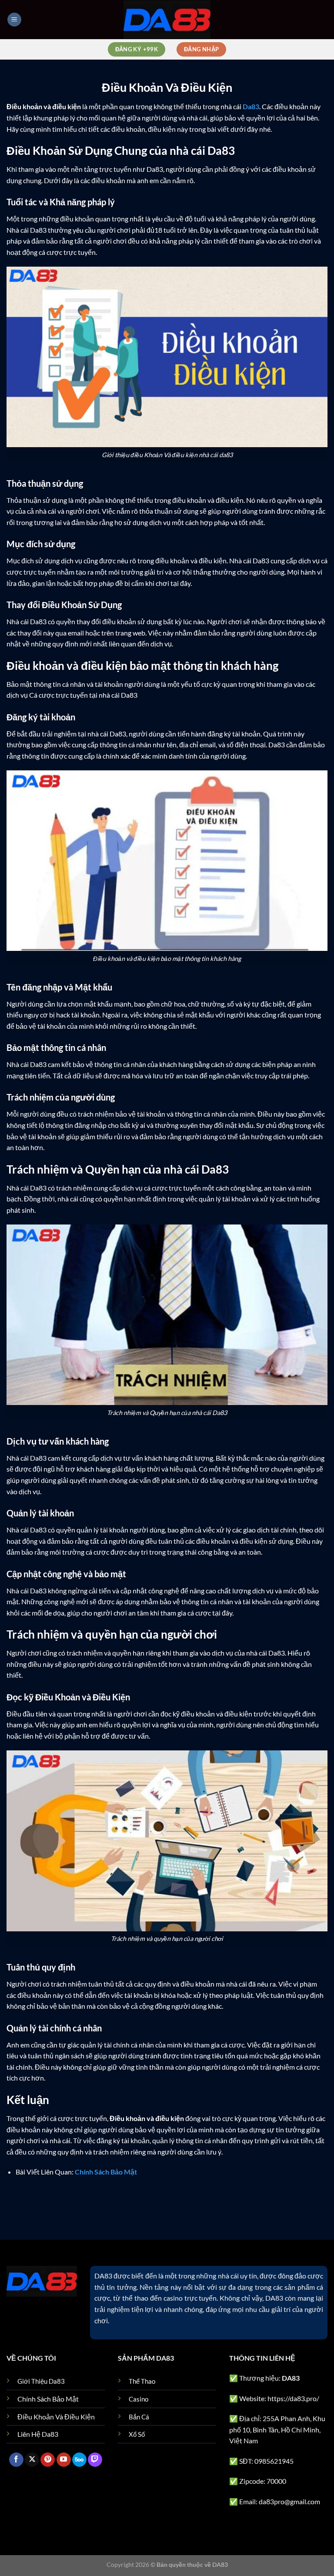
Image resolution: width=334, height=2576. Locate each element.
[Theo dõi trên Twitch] (95, 2460)
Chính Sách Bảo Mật (48, 2399)
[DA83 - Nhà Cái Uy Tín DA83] (167, 19)
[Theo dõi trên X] (32, 2460)
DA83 (103, 2276)
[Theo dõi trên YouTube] (64, 2460)
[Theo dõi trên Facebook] (16, 2460)
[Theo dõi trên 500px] (79, 2460)
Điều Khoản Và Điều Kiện (56, 2417)
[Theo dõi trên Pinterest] (48, 2460)
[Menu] (14, 20)
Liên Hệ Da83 (38, 2434)
